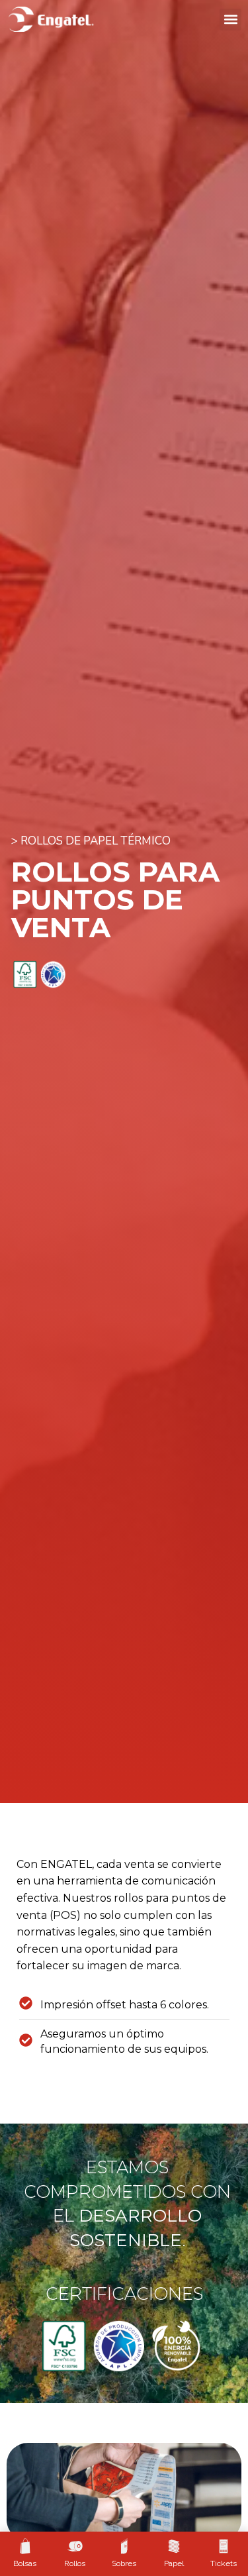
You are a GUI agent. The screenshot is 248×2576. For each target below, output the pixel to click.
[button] (230, 20)
